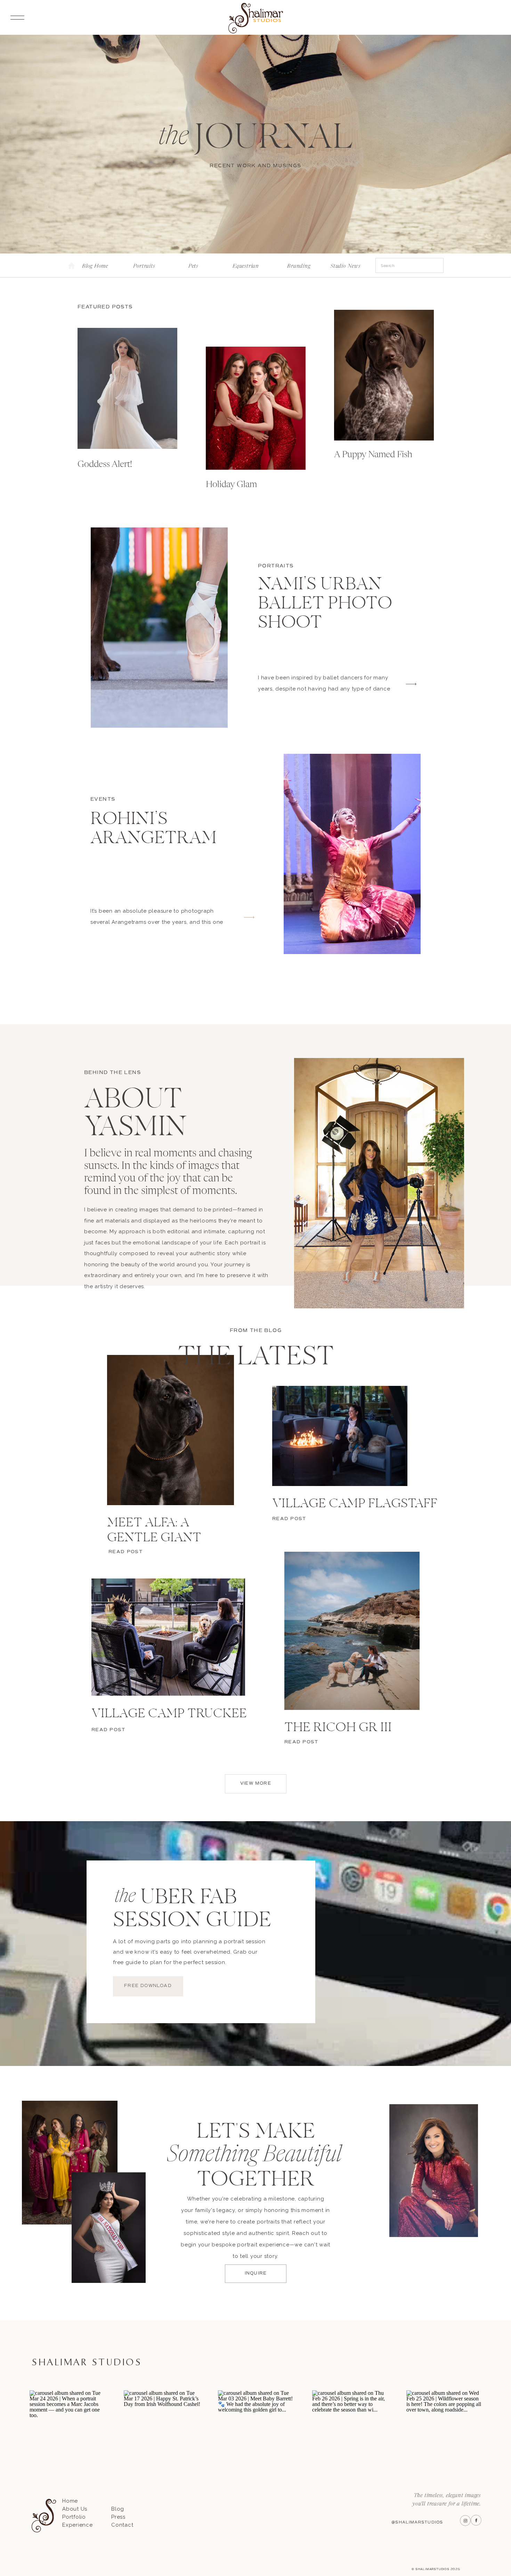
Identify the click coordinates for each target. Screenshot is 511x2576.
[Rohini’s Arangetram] (352, 854)
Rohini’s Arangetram (153, 829)
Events (103, 799)
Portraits (276, 566)
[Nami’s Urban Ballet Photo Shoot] (159, 628)
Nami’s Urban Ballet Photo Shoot (325, 604)
